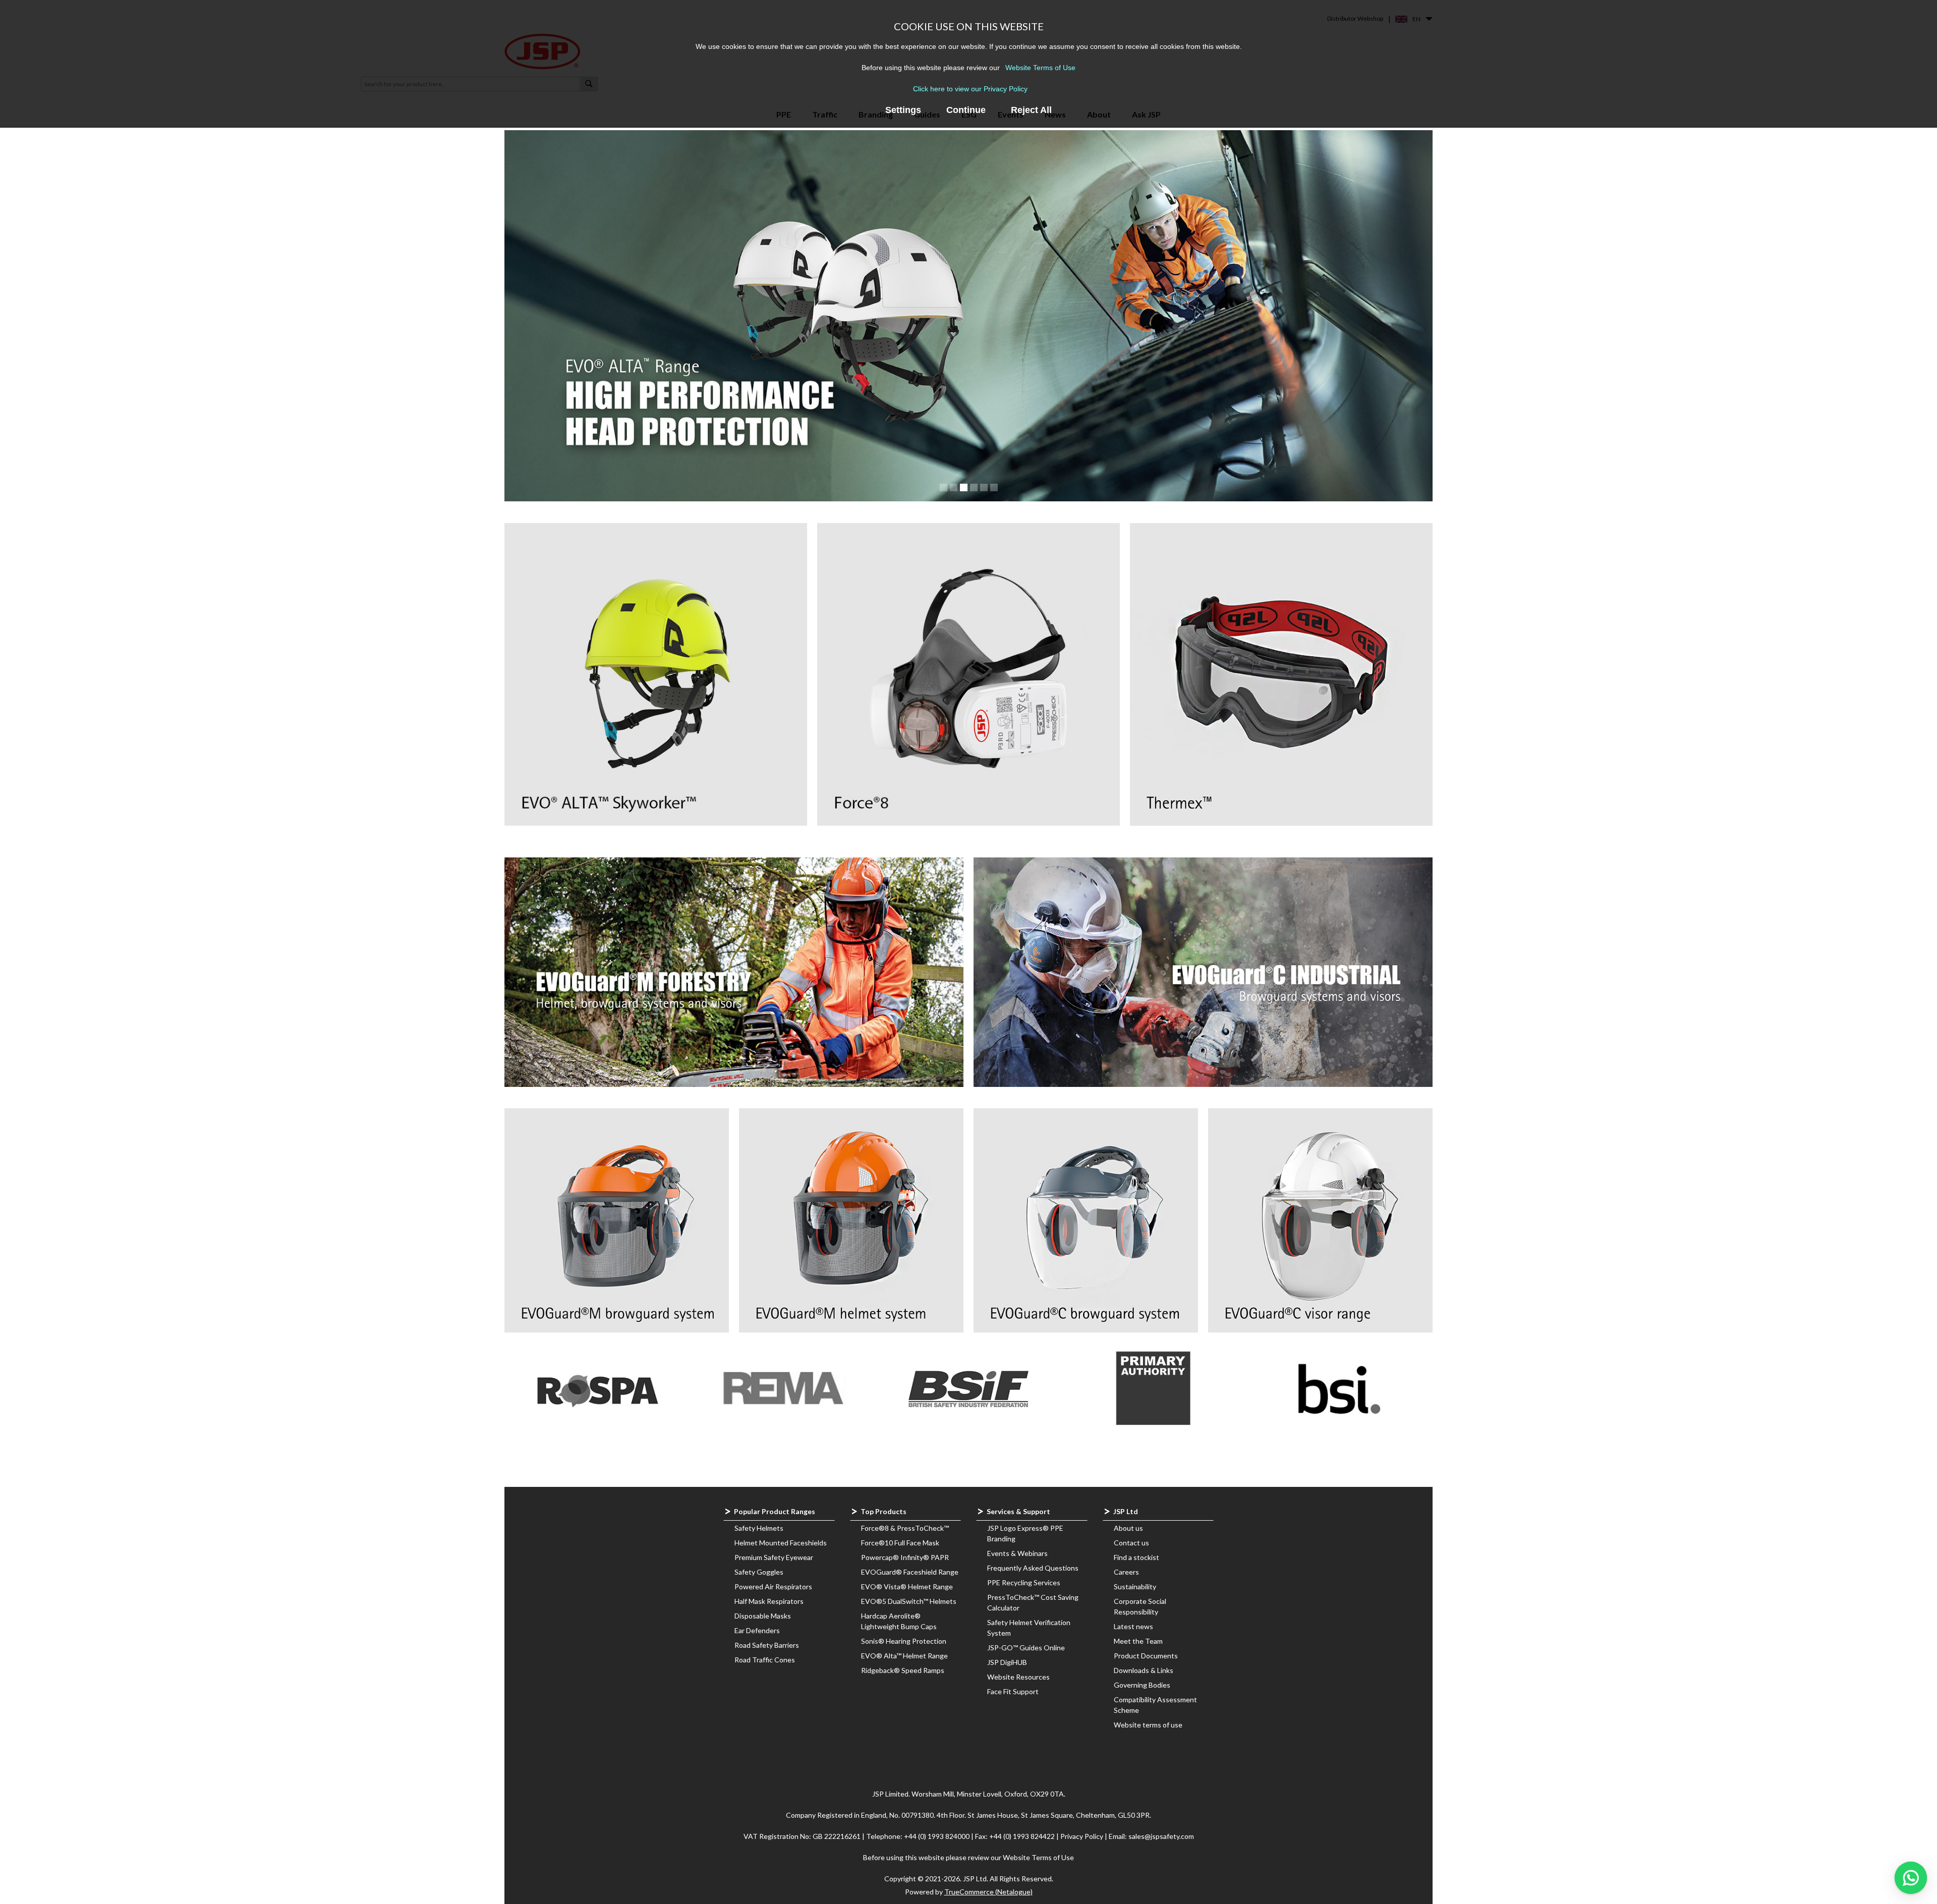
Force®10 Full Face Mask (900, 1543)
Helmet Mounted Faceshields (781, 1543)
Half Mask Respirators (769, 1601)
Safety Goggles (759, 1572)
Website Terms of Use (1040, 68)
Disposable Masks (763, 1616)
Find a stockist (1136, 1557)
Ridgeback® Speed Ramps (903, 1670)
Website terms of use (1148, 1725)
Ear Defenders (757, 1630)
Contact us (1131, 1543)
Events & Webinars (1017, 1553)
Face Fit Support (1013, 1691)
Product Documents (1146, 1656)
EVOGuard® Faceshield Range (910, 1572)
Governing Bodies (1142, 1685)
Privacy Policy (1083, 1836)
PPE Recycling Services (1024, 1582)
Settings (903, 110)
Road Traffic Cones (765, 1660)
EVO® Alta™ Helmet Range (904, 1656)
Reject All (1031, 110)
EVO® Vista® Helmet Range (907, 1586)
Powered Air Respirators (773, 1586)
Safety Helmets (759, 1528)
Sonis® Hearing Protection (904, 1641)
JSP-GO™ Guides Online (1026, 1648)
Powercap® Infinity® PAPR (905, 1557)
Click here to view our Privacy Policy (970, 89)
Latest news (1133, 1626)
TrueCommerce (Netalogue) (988, 1892)
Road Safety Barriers (767, 1645)
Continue (966, 110)
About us (1128, 1528)
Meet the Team (1138, 1641)
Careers (1126, 1572)
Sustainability (1135, 1586)
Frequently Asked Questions (1033, 1568)
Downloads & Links (1144, 1670)
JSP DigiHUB (1007, 1662)
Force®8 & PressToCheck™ (905, 1528)
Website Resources (1018, 1677)
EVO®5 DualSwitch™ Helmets (909, 1601)
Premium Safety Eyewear (774, 1557)
